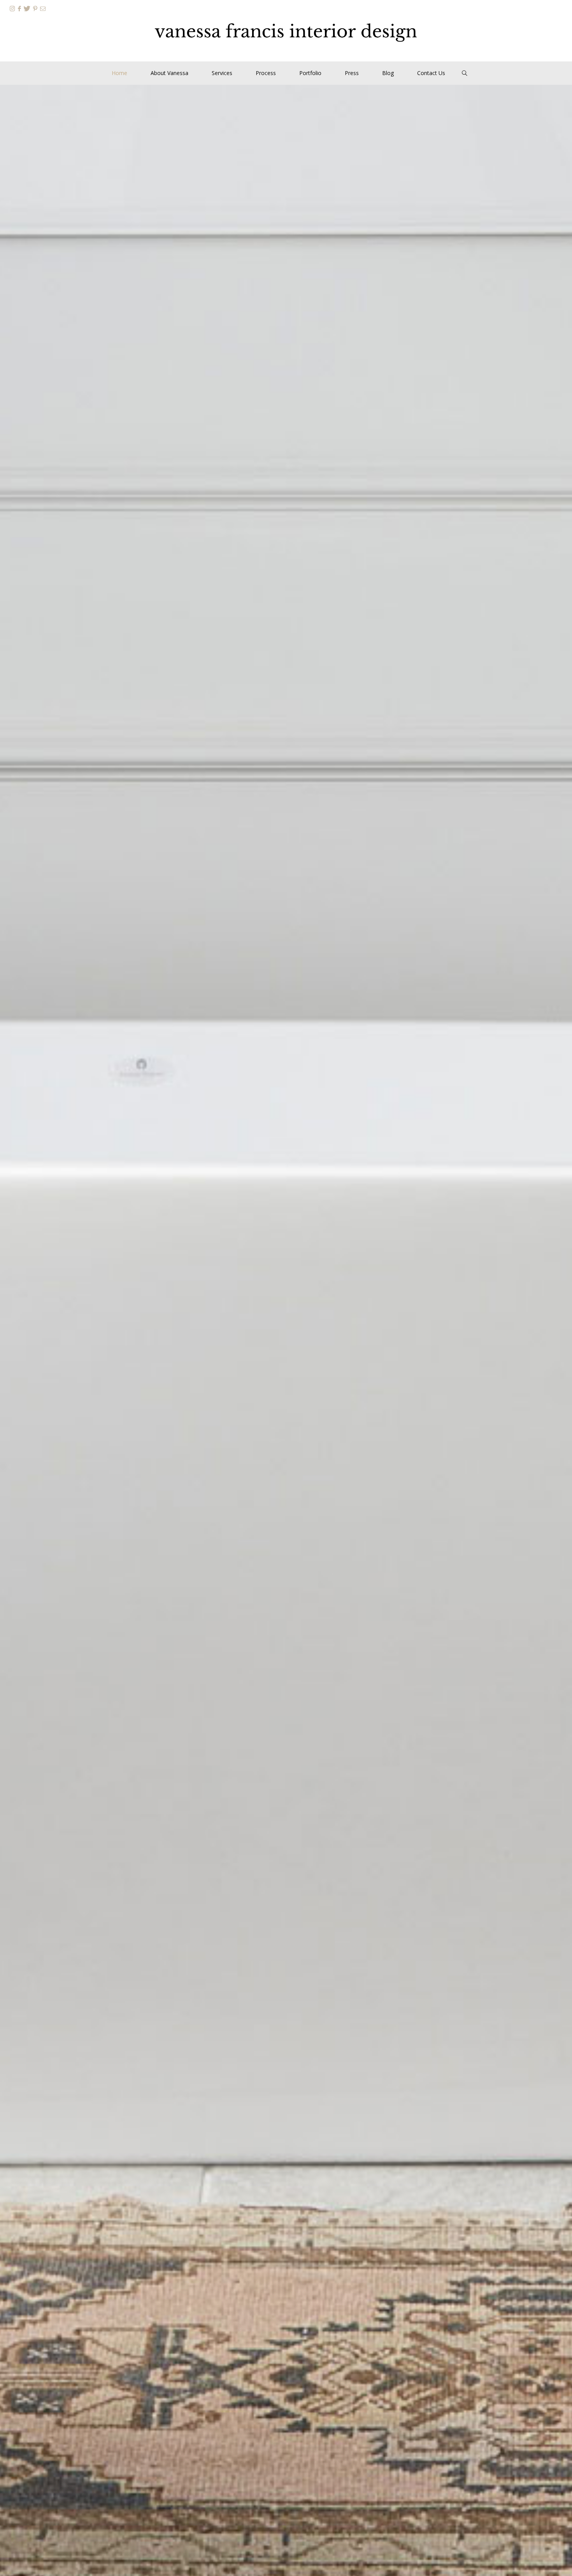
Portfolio (310, 73)
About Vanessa (169, 73)
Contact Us (431, 73)
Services (222, 73)
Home (119, 73)
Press (352, 73)
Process (266, 73)
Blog (388, 73)
